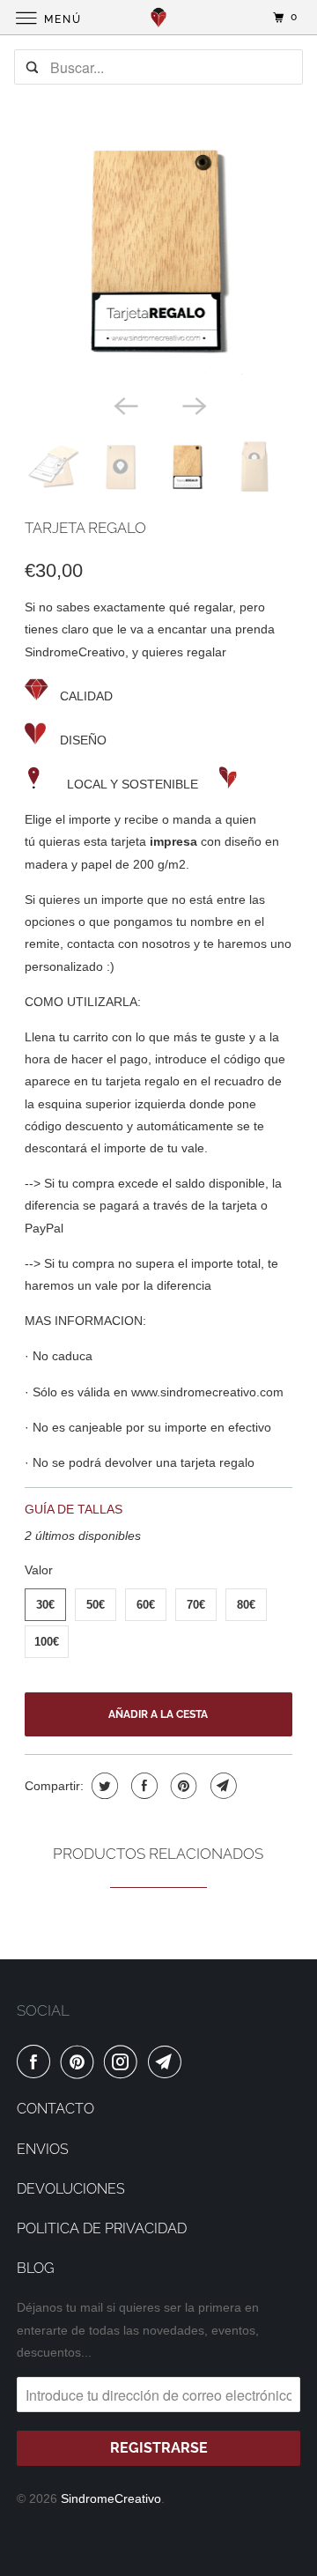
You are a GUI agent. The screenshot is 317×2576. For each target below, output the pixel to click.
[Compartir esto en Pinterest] (182, 1786)
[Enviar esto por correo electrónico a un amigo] (221, 1786)
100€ (47, 1642)
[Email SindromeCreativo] (168, 2062)
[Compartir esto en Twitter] (103, 1786)
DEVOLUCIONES (71, 2189)
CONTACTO (55, 2109)
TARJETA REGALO (85, 528)
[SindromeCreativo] (158, 17)
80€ (246, 1605)
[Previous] (124, 404)
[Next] (193, 404)
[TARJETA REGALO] (159, 251)
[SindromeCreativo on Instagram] (124, 2062)
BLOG (35, 2268)
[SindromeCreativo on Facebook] (37, 2062)
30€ (45, 1605)
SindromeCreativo (111, 2498)
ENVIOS (43, 2149)
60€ (146, 1605)
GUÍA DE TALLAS (74, 1509)
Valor (39, 1570)
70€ (196, 1605)
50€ (96, 1605)
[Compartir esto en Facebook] (142, 1786)
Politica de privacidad (102, 2228)
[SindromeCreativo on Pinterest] (81, 2062)
